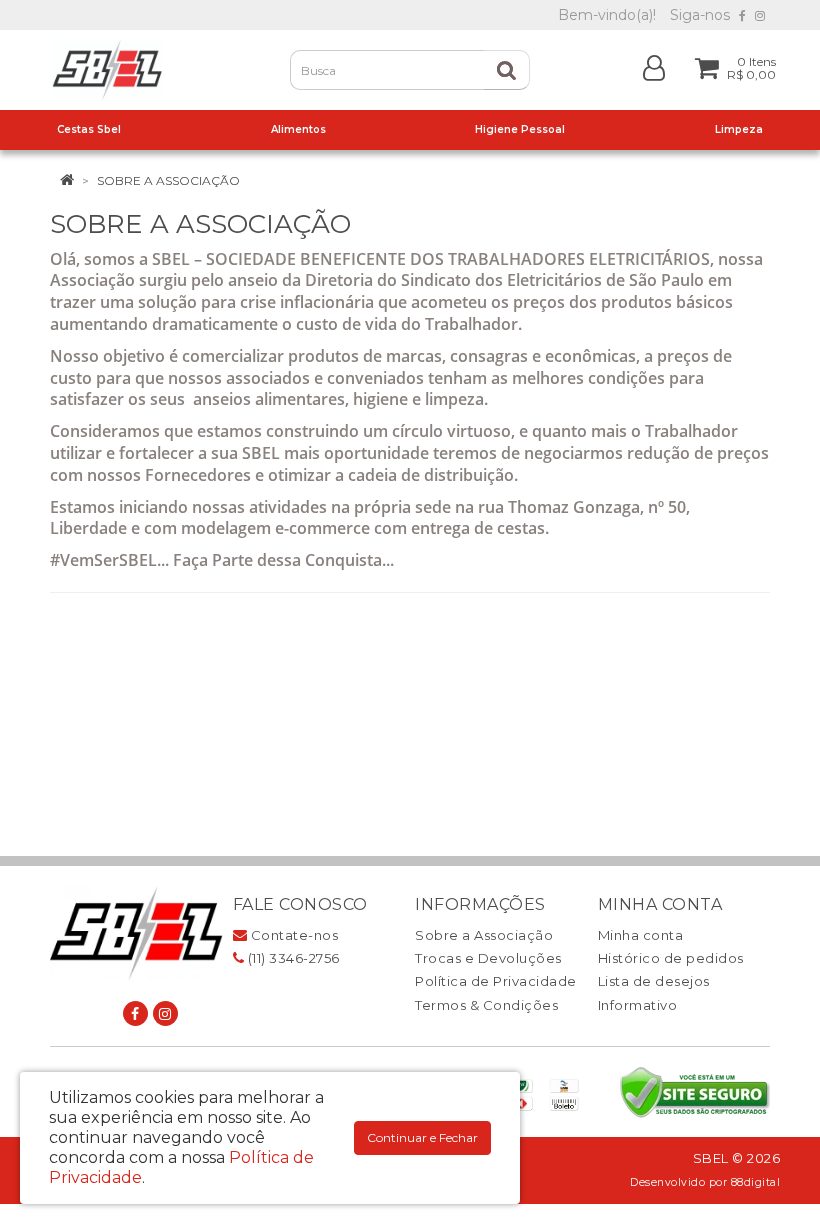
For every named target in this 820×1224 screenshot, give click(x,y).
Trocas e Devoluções (488, 958)
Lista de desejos (654, 981)
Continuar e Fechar (422, 1137)
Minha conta (641, 935)
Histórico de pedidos (671, 958)
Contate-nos (292, 935)
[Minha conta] (654, 66)
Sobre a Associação (168, 180)
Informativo (638, 1005)
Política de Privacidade (496, 981)
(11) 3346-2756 (292, 958)
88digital (756, 1182)
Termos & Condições (486, 1005)
